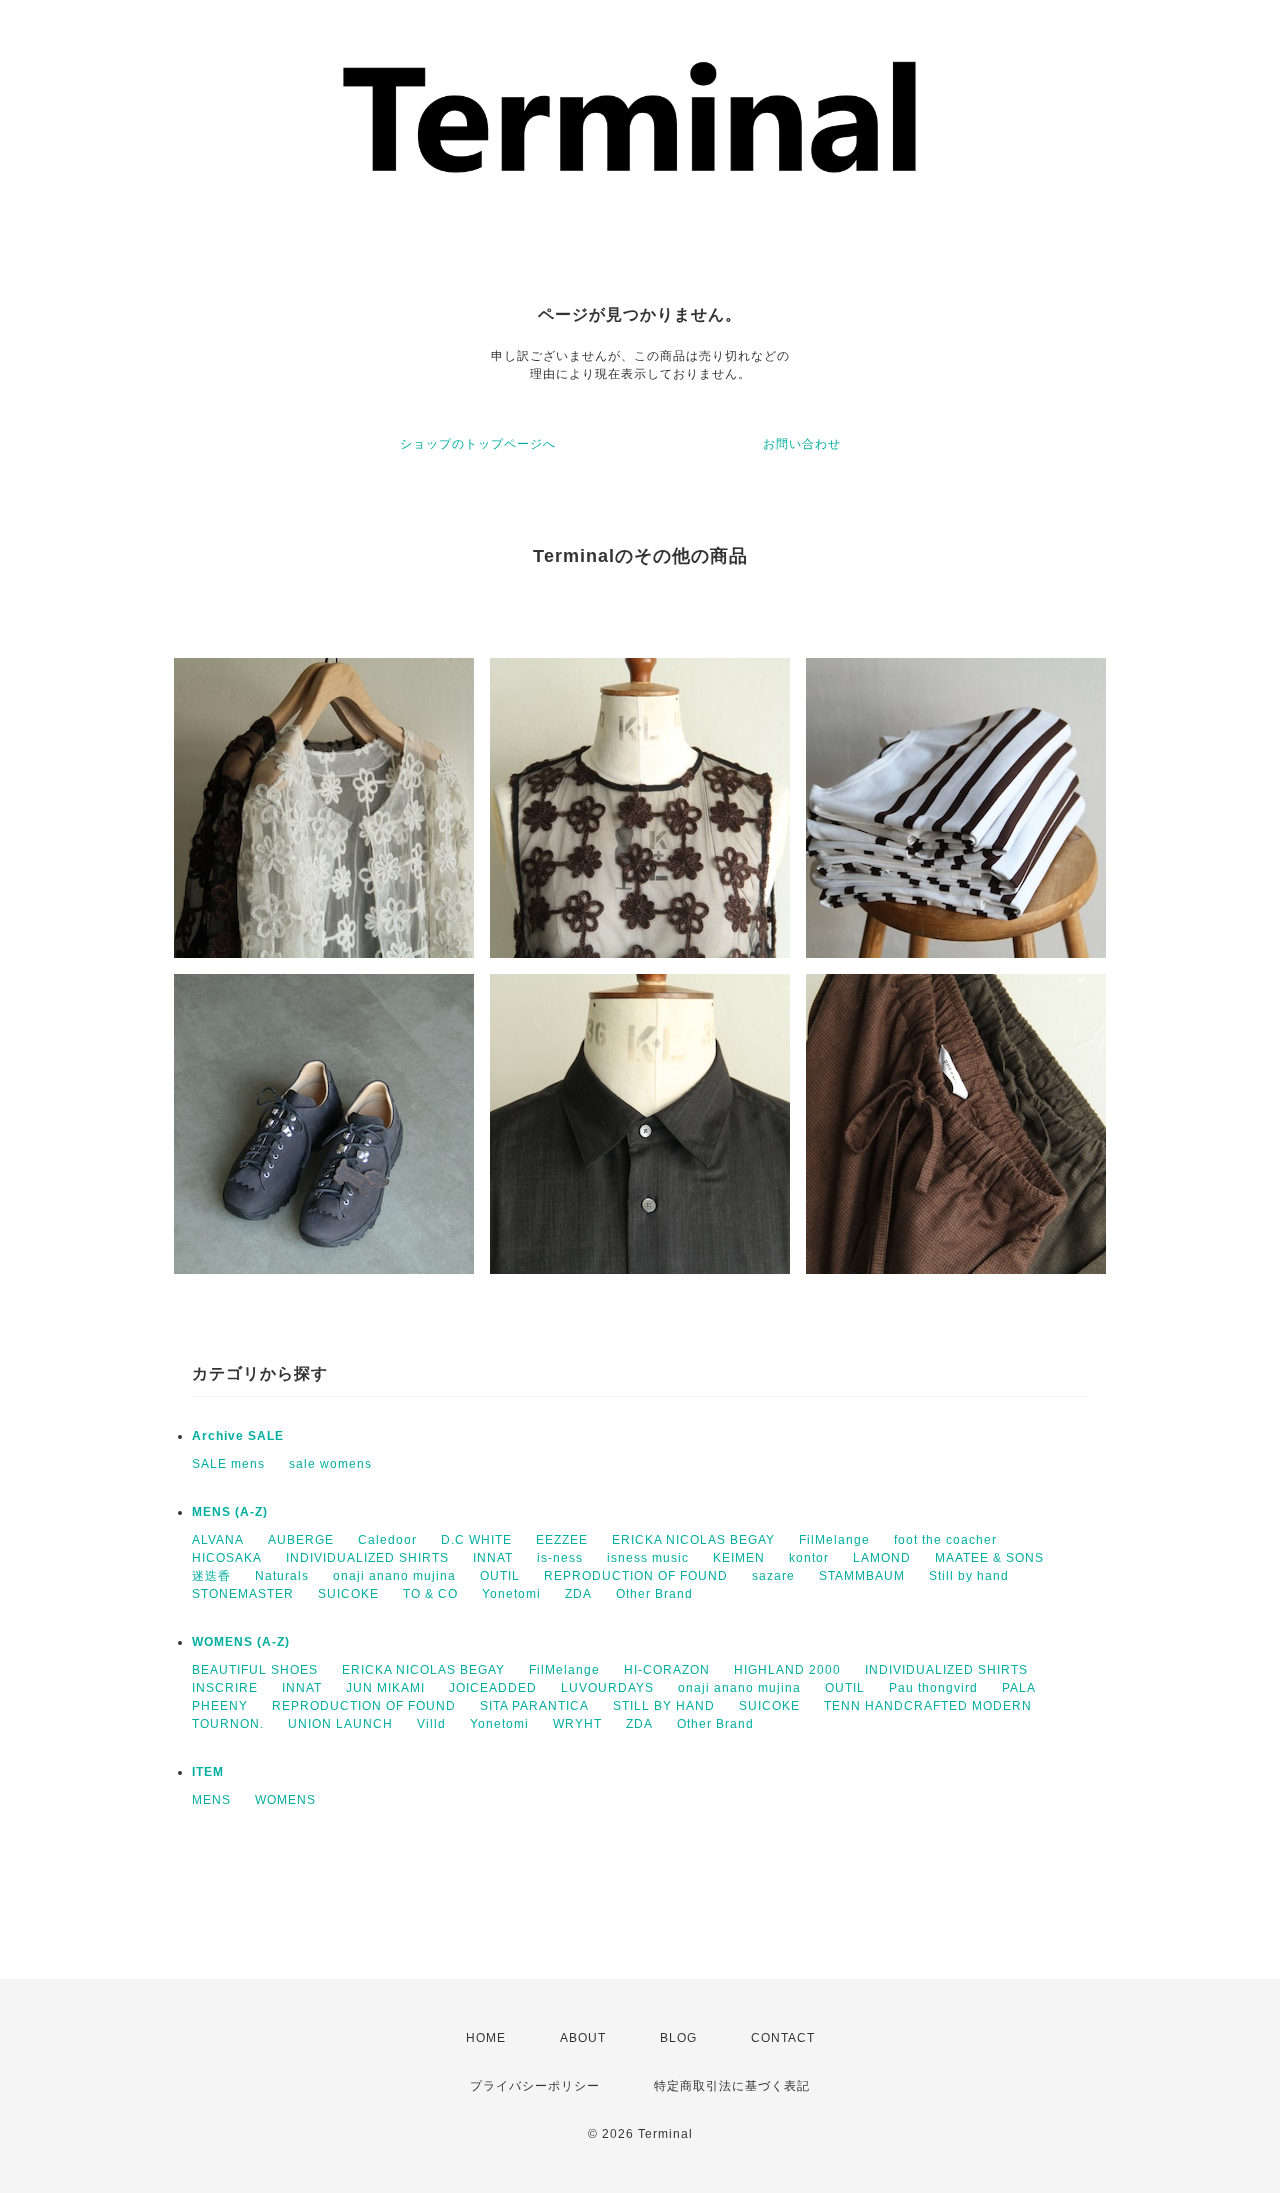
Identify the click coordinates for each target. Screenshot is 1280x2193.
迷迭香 (211, 1576)
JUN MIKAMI (385, 1688)
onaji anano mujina (394, 1576)
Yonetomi (511, 1594)
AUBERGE (301, 1540)
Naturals (282, 1576)
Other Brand (654, 1594)
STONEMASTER (243, 1594)
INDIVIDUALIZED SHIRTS (367, 1558)
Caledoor (387, 1540)
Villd (431, 1724)
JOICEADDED (493, 1688)
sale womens (330, 1464)
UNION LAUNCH (340, 1724)
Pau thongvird (933, 1688)
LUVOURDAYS (607, 1688)
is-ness (560, 1558)
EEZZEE (562, 1540)
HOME (486, 2038)
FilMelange (834, 1540)
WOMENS (285, 1800)
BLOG (678, 2038)
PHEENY (220, 1706)
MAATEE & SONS (989, 1558)
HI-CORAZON (667, 1670)
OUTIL (500, 1576)
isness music (648, 1558)
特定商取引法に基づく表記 (732, 2086)
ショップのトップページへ (478, 444)
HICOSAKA (227, 1558)
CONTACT (783, 2038)
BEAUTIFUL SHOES (255, 1670)
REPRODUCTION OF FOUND (636, 1576)
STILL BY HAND (664, 1706)
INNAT (493, 1558)
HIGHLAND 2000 (787, 1670)
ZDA (578, 1594)
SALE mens (228, 1464)
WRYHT (577, 1724)
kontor (809, 1558)
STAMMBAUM (862, 1576)
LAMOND (882, 1558)
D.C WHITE (476, 1540)
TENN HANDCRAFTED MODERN (928, 1706)
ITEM (208, 1772)
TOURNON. (228, 1724)
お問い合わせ (802, 444)
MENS (211, 1800)
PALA (1019, 1688)
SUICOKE (348, 1594)
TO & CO (430, 1594)
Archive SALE (238, 1436)
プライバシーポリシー (535, 2086)
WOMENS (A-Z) (241, 1642)
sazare (773, 1576)
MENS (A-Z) (230, 1512)
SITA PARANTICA (534, 1706)
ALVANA (218, 1540)
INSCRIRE (225, 1688)
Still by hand (969, 1576)
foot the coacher (945, 1540)
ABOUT (583, 2038)
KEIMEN (739, 1558)
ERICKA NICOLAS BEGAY (693, 1540)
